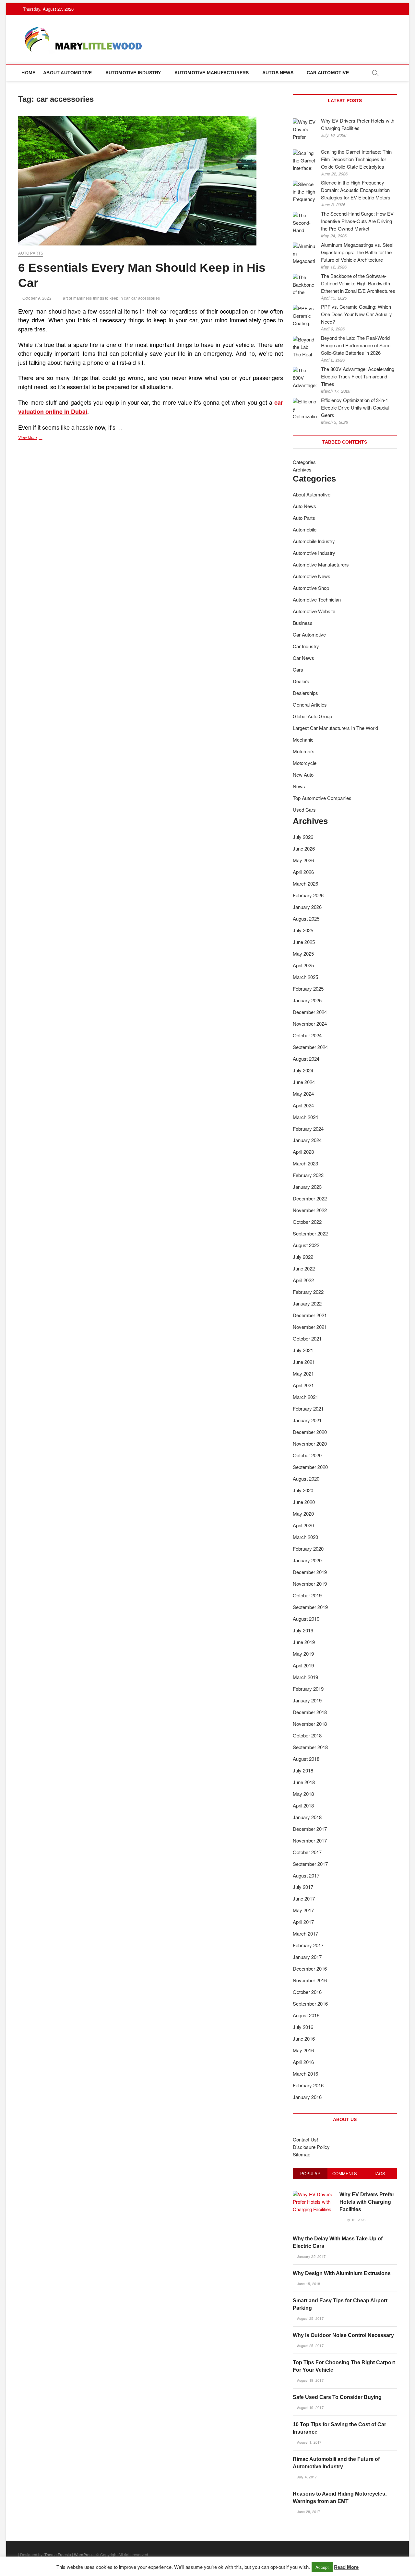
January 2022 (307, 1303)
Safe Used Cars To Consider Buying (337, 2397)
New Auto (303, 775)
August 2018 (306, 1759)
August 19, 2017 (310, 2380)
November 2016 (310, 1980)
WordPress (84, 2554)
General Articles (310, 704)
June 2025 (304, 942)
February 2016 (308, 2085)
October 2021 (307, 1338)
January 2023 (307, 1187)
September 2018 (310, 1747)
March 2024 (305, 1117)
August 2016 (306, 2015)
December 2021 (310, 1315)
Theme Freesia (58, 2554)
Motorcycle (305, 763)
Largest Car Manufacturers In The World (335, 728)
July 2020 (303, 1490)
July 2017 (303, 1887)
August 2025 (306, 918)
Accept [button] (322, 2567)
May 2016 (303, 2050)
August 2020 (306, 1479)
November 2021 (310, 1327)
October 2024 (307, 1035)
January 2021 (307, 1420)
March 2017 (305, 1933)
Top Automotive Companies (322, 798)
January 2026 (307, 907)
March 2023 (305, 1163)
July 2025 (303, 930)
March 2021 (305, 1397)
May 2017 (303, 1910)
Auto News (304, 506)
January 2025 (307, 1000)
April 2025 (303, 965)
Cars (298, 669)
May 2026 (303, 860)
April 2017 (303, 1922)
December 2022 (310, 1198)
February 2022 (308, 1292)
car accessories (146, 298)
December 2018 (310, 1712)
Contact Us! (305, 2139)
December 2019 (310, 1572)
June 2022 (304, 1268)
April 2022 (303, 1280)
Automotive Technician (317, 599)
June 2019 (304, 1642)
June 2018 (304, 1782)
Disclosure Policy (311, 2147)
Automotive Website (314, 611)
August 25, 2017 (310, 2318)
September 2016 (310, 2004)
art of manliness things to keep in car (96, 298)
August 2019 (306, 1619)
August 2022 (306, 1245)
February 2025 (308, 989)
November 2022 (310, 1210)
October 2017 (307, 1852)
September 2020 (310, 1467)
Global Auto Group (312, 716)
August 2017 (306, 1875)
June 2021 (304, 1362)
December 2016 (310, 1968)
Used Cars (304, 810)
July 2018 (303, 1770)
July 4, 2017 (306, 2477)
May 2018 (303, 1794)
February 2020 (308, 1549)
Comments (345, 2173)
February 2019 (308, 1689)
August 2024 (306, 1059)
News (299, 786)
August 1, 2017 (309, 2442)
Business (303, 623)
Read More (346, 2567)
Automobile (305, 529)
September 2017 (310, 1864)
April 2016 (303, 2062)
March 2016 (305, 2074)
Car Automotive (328, 73)
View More (36, 438)
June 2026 (304, 848)
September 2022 (310, 1233)
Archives (302, 469)
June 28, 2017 (308, 2511)
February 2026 (308, 895)
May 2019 (303, 1654)
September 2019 (310, 1607)
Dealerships (305, 693)
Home (28, 73)
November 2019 (310, 1584)
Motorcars (304, 751)
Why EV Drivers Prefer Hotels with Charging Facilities (367, 2202)
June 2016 (304, 2039)
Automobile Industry (314, 541)
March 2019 (305, 1677)
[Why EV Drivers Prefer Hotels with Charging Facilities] (314, 2194)
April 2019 (303, 1665)
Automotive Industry (133, 73)
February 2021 (308, 1408)
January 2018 (307, 1817)
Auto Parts (31, 253)
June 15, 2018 (308, 2284)
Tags (379, 2173)
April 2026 (303, 872)
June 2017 (304, 1898)
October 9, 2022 (36, 298)
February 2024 (308, 1129)
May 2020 (303, 1514)
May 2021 (303, 1373)
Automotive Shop (311, 588)
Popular (310, 2173)
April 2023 (303, 1152)
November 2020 (310, 1443)
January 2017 (307, 1957)
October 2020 (307, 1455)
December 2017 (310, 1829)
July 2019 (303, 1630)
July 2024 (303, 1070)
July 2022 (303, 1257)
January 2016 (307, 2097)
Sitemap (302, 2154)
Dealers (301, 681)
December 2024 (310, 1012)
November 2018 (310, 1724)
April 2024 (303, 1105)
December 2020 (310, 1432)
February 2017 (308, 1945)
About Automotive (67, 73)
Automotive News (312, 576)
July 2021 (303, 1350)
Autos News (278, 73)
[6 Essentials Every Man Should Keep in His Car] (151, 181)
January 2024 (307, 1140)
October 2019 (307, 1595)
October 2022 (307, 1222)
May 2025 (303, 954)
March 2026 (305, 883)
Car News (303, 658)
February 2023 (308, 1175)
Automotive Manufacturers (212, 73)
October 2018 (307, 1735)
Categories (304, 462)
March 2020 (305, 1537)
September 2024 (310, 1047)
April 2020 (303, 1525)
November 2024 (310, 1024)
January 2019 (307, 1700)
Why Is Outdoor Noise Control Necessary (343, 2335)
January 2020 (307, 1560)
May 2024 (303, 1094)
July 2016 (303, 2027)
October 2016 (307, 1992)
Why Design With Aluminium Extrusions (342, 2273)
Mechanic (303, 739)
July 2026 (303, 837)
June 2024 (304, 1082)
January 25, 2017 (311, 2256)
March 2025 (305, 977)
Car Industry (306, 646)
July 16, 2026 (354, 2220)
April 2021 (303, 1385)
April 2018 (303, 1805)
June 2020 (304, 1502)
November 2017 (310, 1840)
